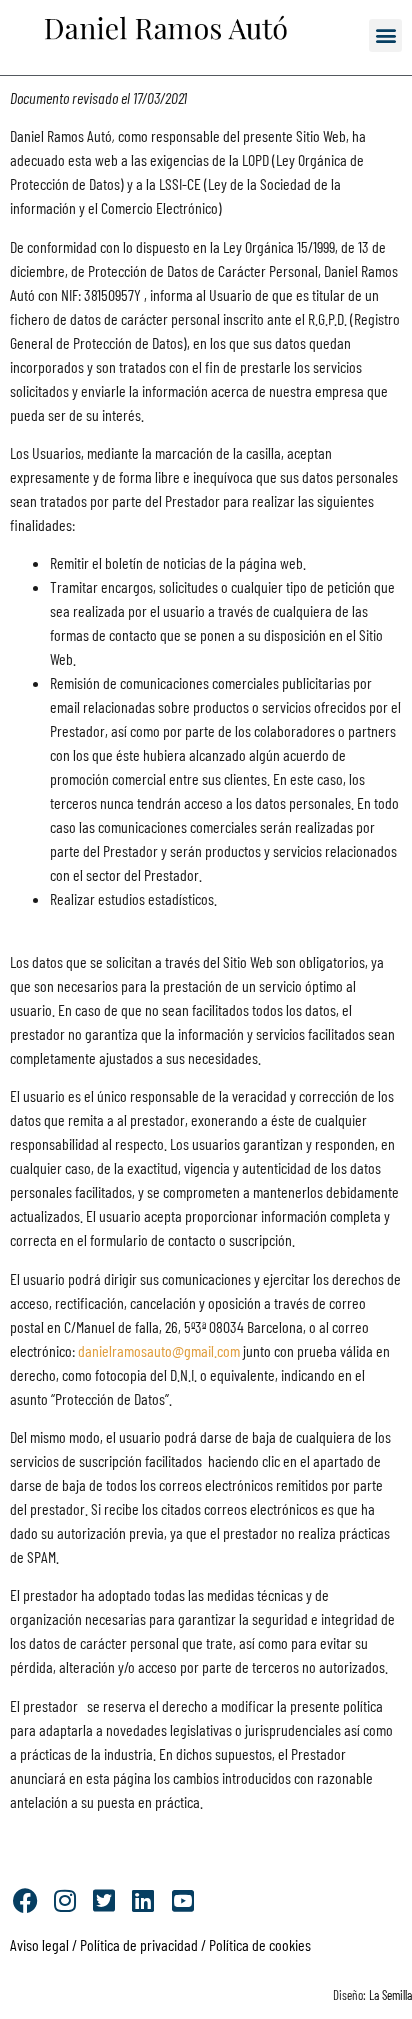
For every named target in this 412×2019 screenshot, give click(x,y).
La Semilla (390, 1995)
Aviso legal (39, 1944)
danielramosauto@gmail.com (160, 1350)
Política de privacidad (137, 1944)
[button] (385, 35)
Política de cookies (260, 1944)
